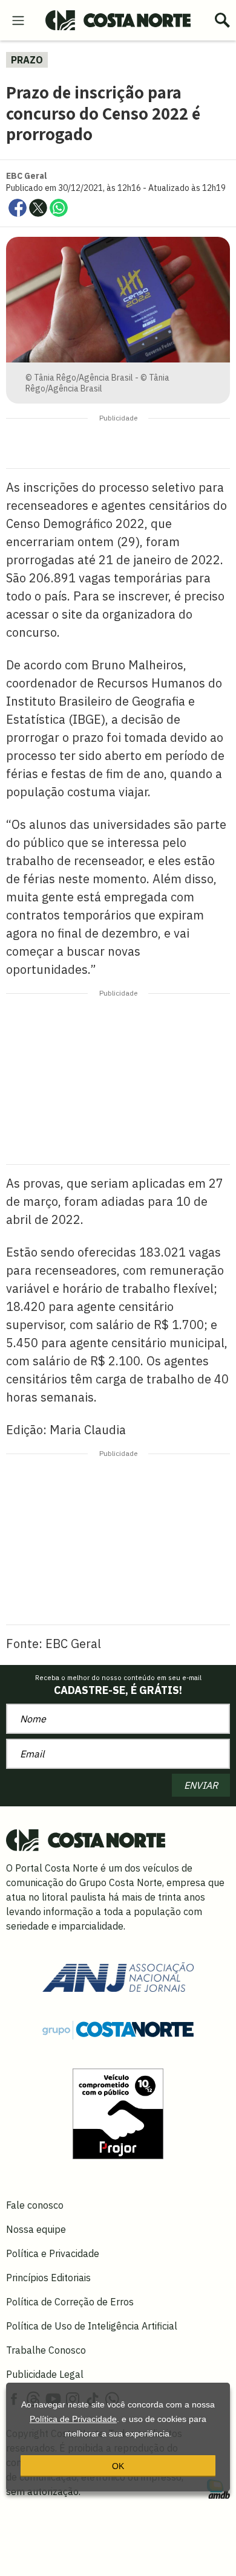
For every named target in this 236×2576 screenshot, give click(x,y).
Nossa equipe (36, 2229)
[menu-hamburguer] (18, 19)
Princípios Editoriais (48, 2278)
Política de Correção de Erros (70, 2302)
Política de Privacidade (73, 2419)
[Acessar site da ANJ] (118, 1975)
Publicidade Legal (45, 2374)
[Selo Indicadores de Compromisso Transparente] (118, 2113)
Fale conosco (35, 2205)
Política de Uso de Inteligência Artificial (92, 2326)
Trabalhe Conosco (46, 2350)
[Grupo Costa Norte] (118, 2029)
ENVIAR (201, 1785)
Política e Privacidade (53, 2253)
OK (118, 2466)
